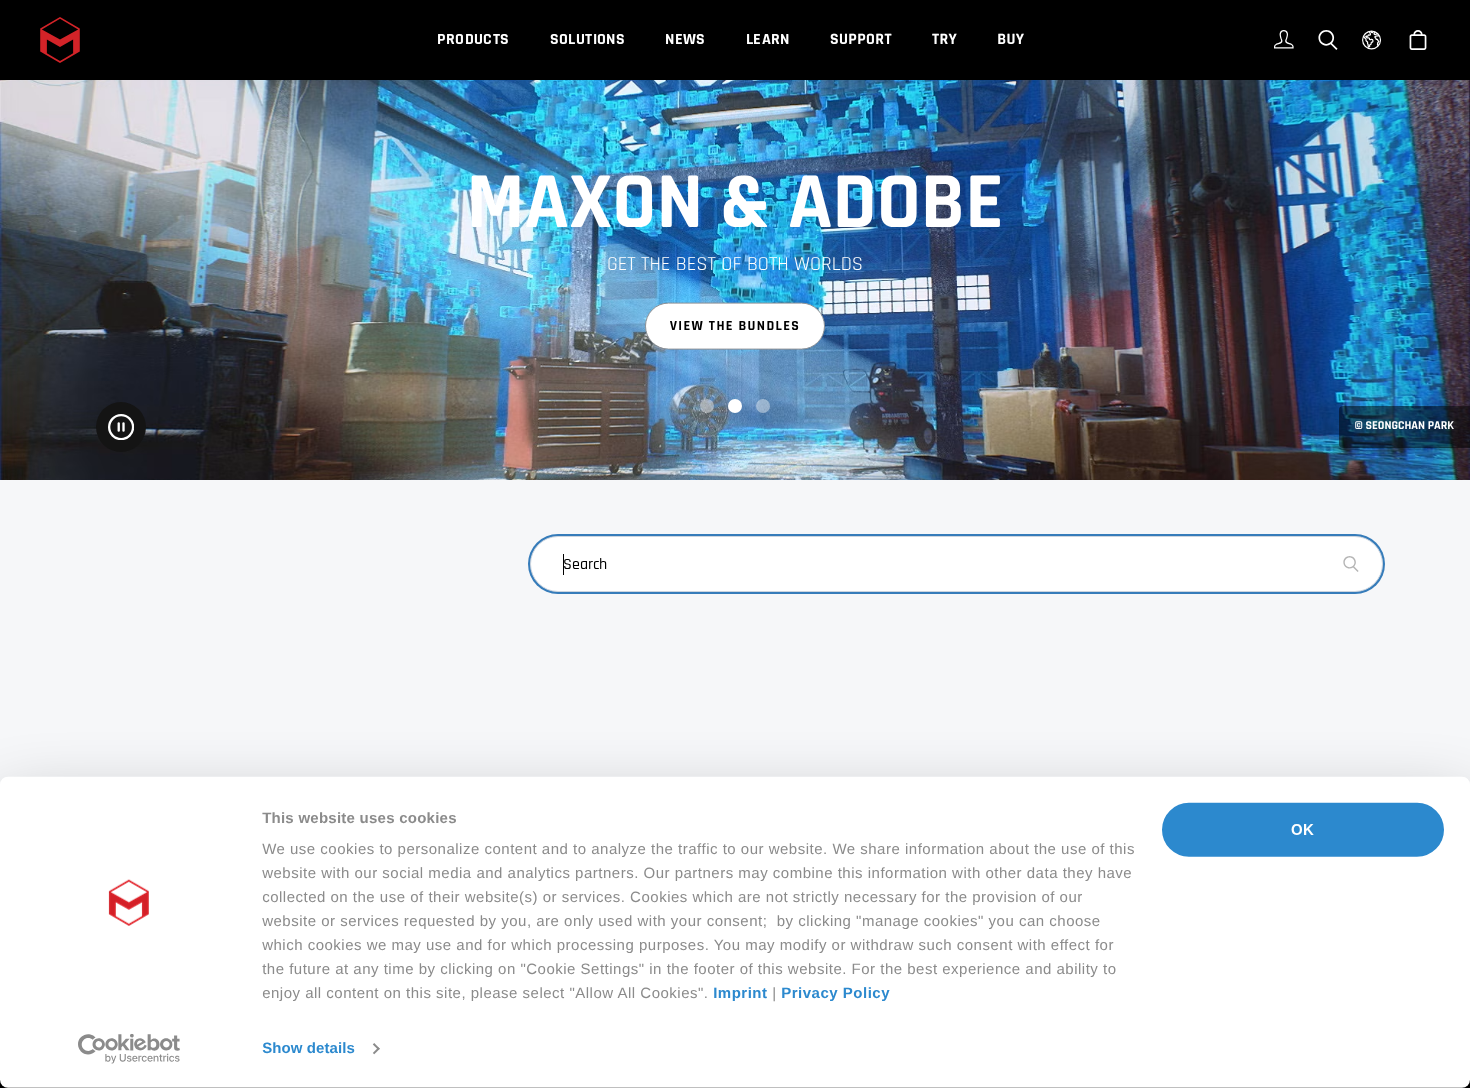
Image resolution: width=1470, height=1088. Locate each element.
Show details (308, 1048)
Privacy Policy (835, 993)
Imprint (740, 993)
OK (1302, 829)
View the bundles (735, 326)
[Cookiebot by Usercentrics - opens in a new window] (129, 1049)
